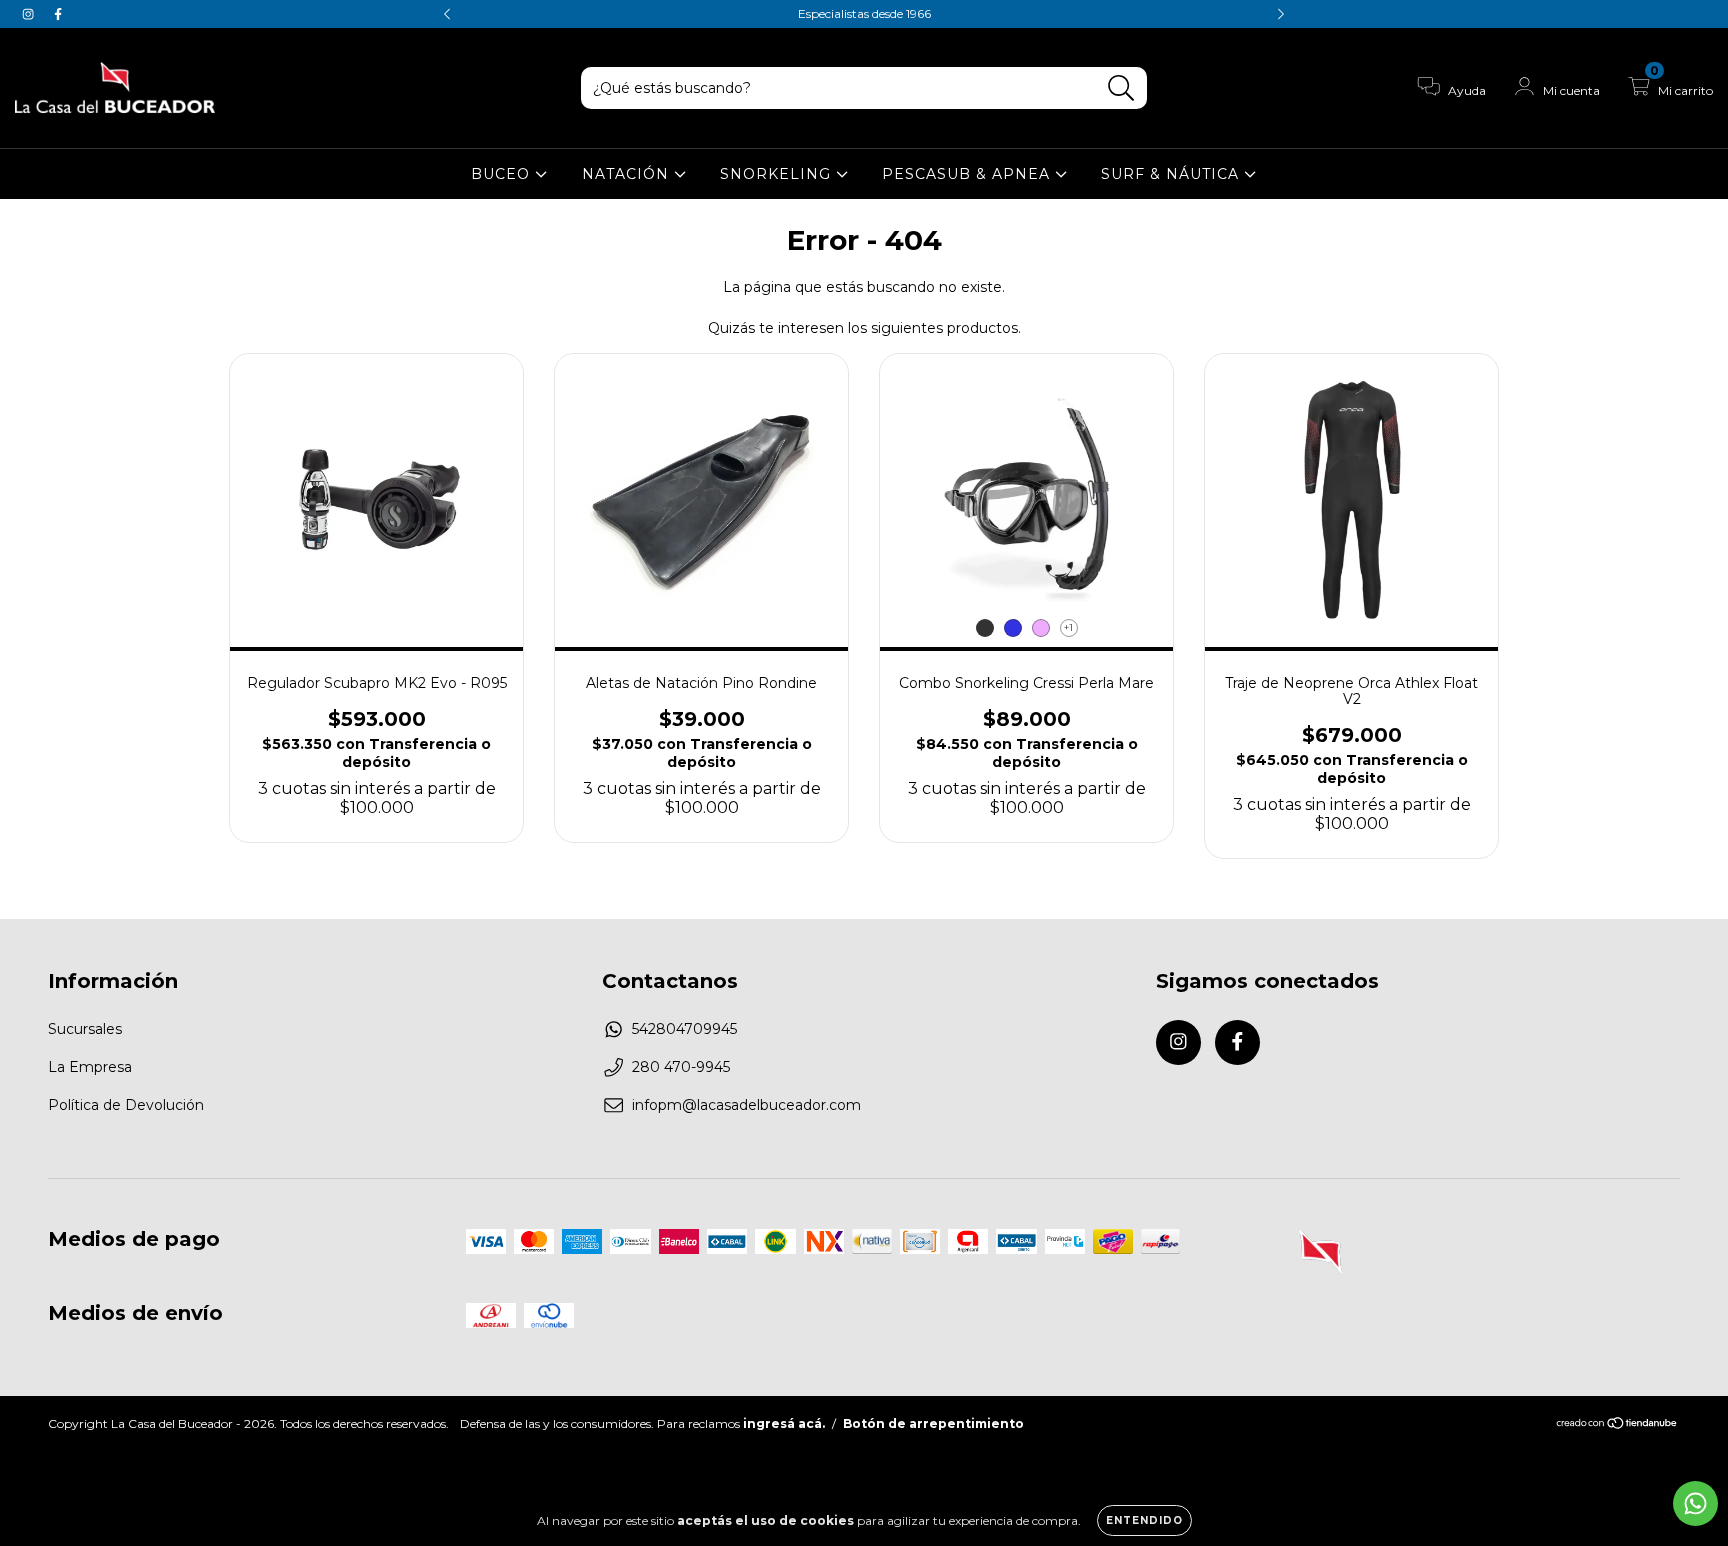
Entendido (1144, 1520)
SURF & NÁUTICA (1172, 174)
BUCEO (503, 174)
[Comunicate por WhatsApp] (1695, 1503)
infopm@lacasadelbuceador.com (746, 1105)
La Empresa (90, 1067)
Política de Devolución (126, 1105)
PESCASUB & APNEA (968, 174)
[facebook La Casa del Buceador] (58, 14)
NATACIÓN (628, 174)
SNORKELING (778, 174)
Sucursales (85, 1029)
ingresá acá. (784, 1423)
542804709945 (684, 1029)
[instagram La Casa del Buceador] (30, 14)
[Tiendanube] (1617, 1425)
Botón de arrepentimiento (933, 1423)
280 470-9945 (681, 1067)
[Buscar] (1121, 88)
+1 (1068, 627)
